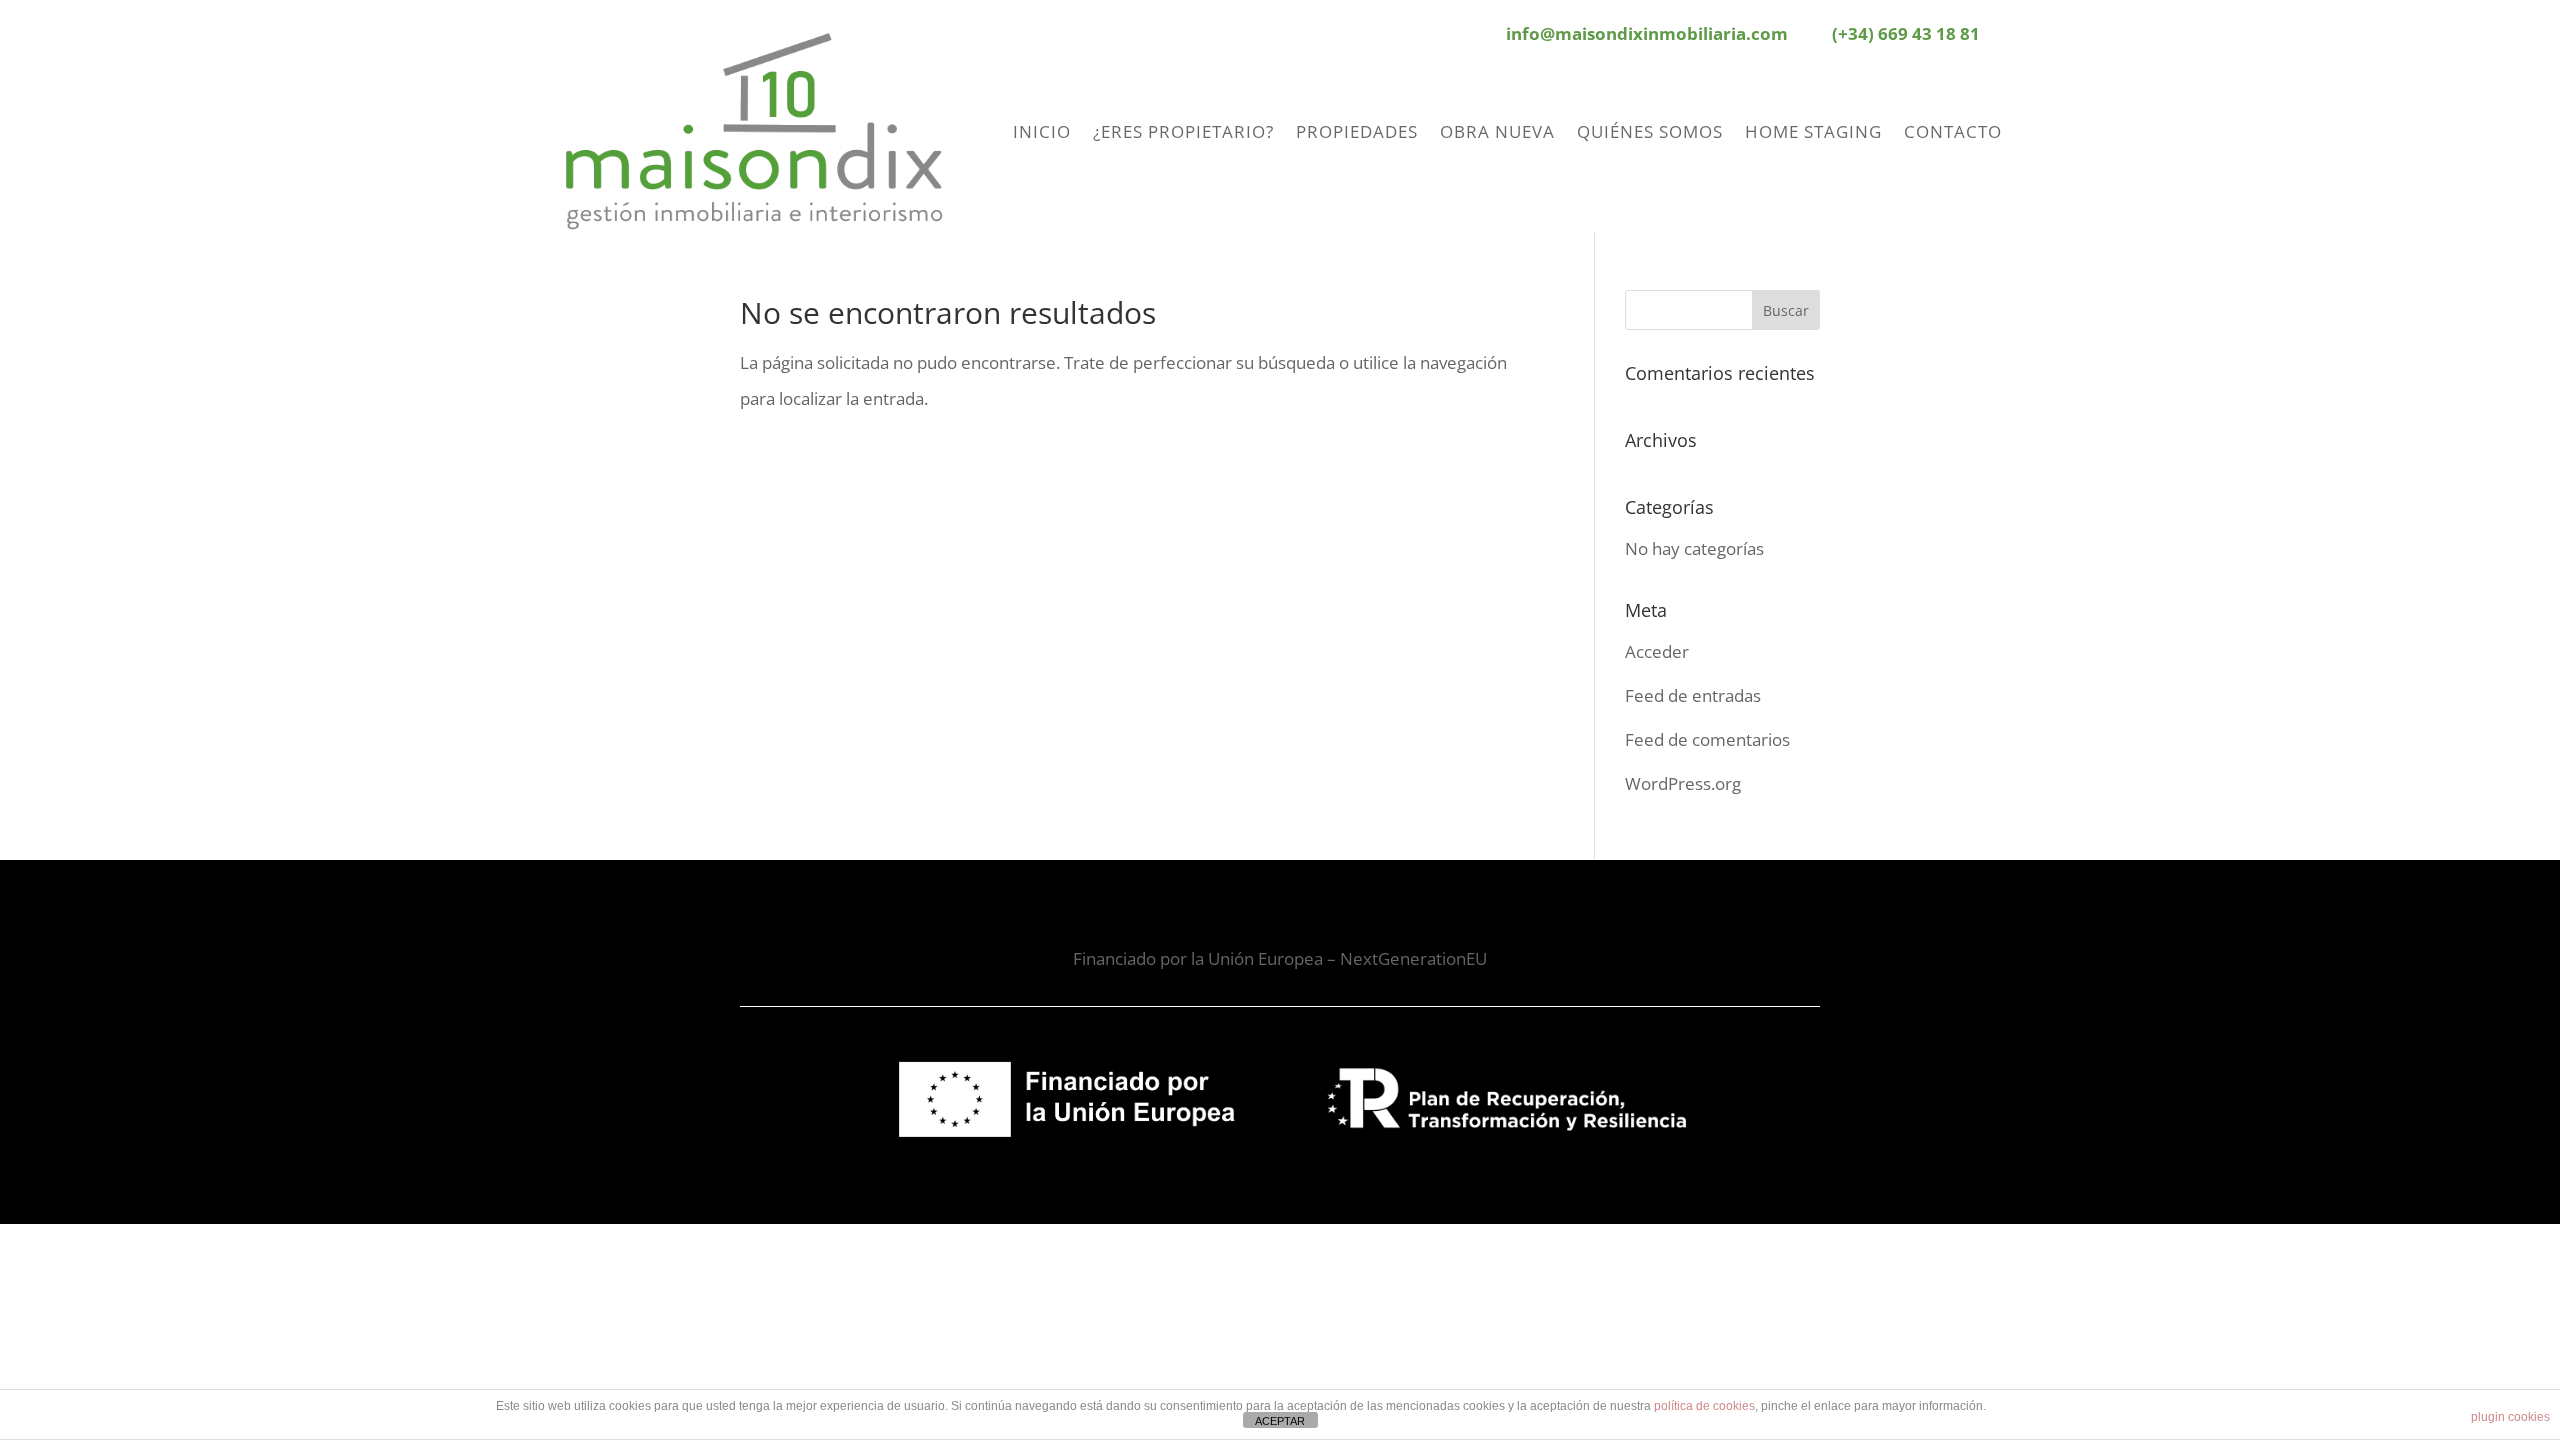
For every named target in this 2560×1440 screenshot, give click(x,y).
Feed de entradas (1693, 695)
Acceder (1657, 651)
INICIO (1042, 131)
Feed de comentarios (1707, 739)
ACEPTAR (1280, 1421)
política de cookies (1704, 1406)
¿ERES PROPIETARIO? (1183, 131)
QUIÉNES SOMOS (1650, 131)
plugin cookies (2510, 1417)
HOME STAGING (1813, 131)
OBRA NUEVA (1497, 131)
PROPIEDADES (1357, 131)
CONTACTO (1953, 131)
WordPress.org (1683, 783)
